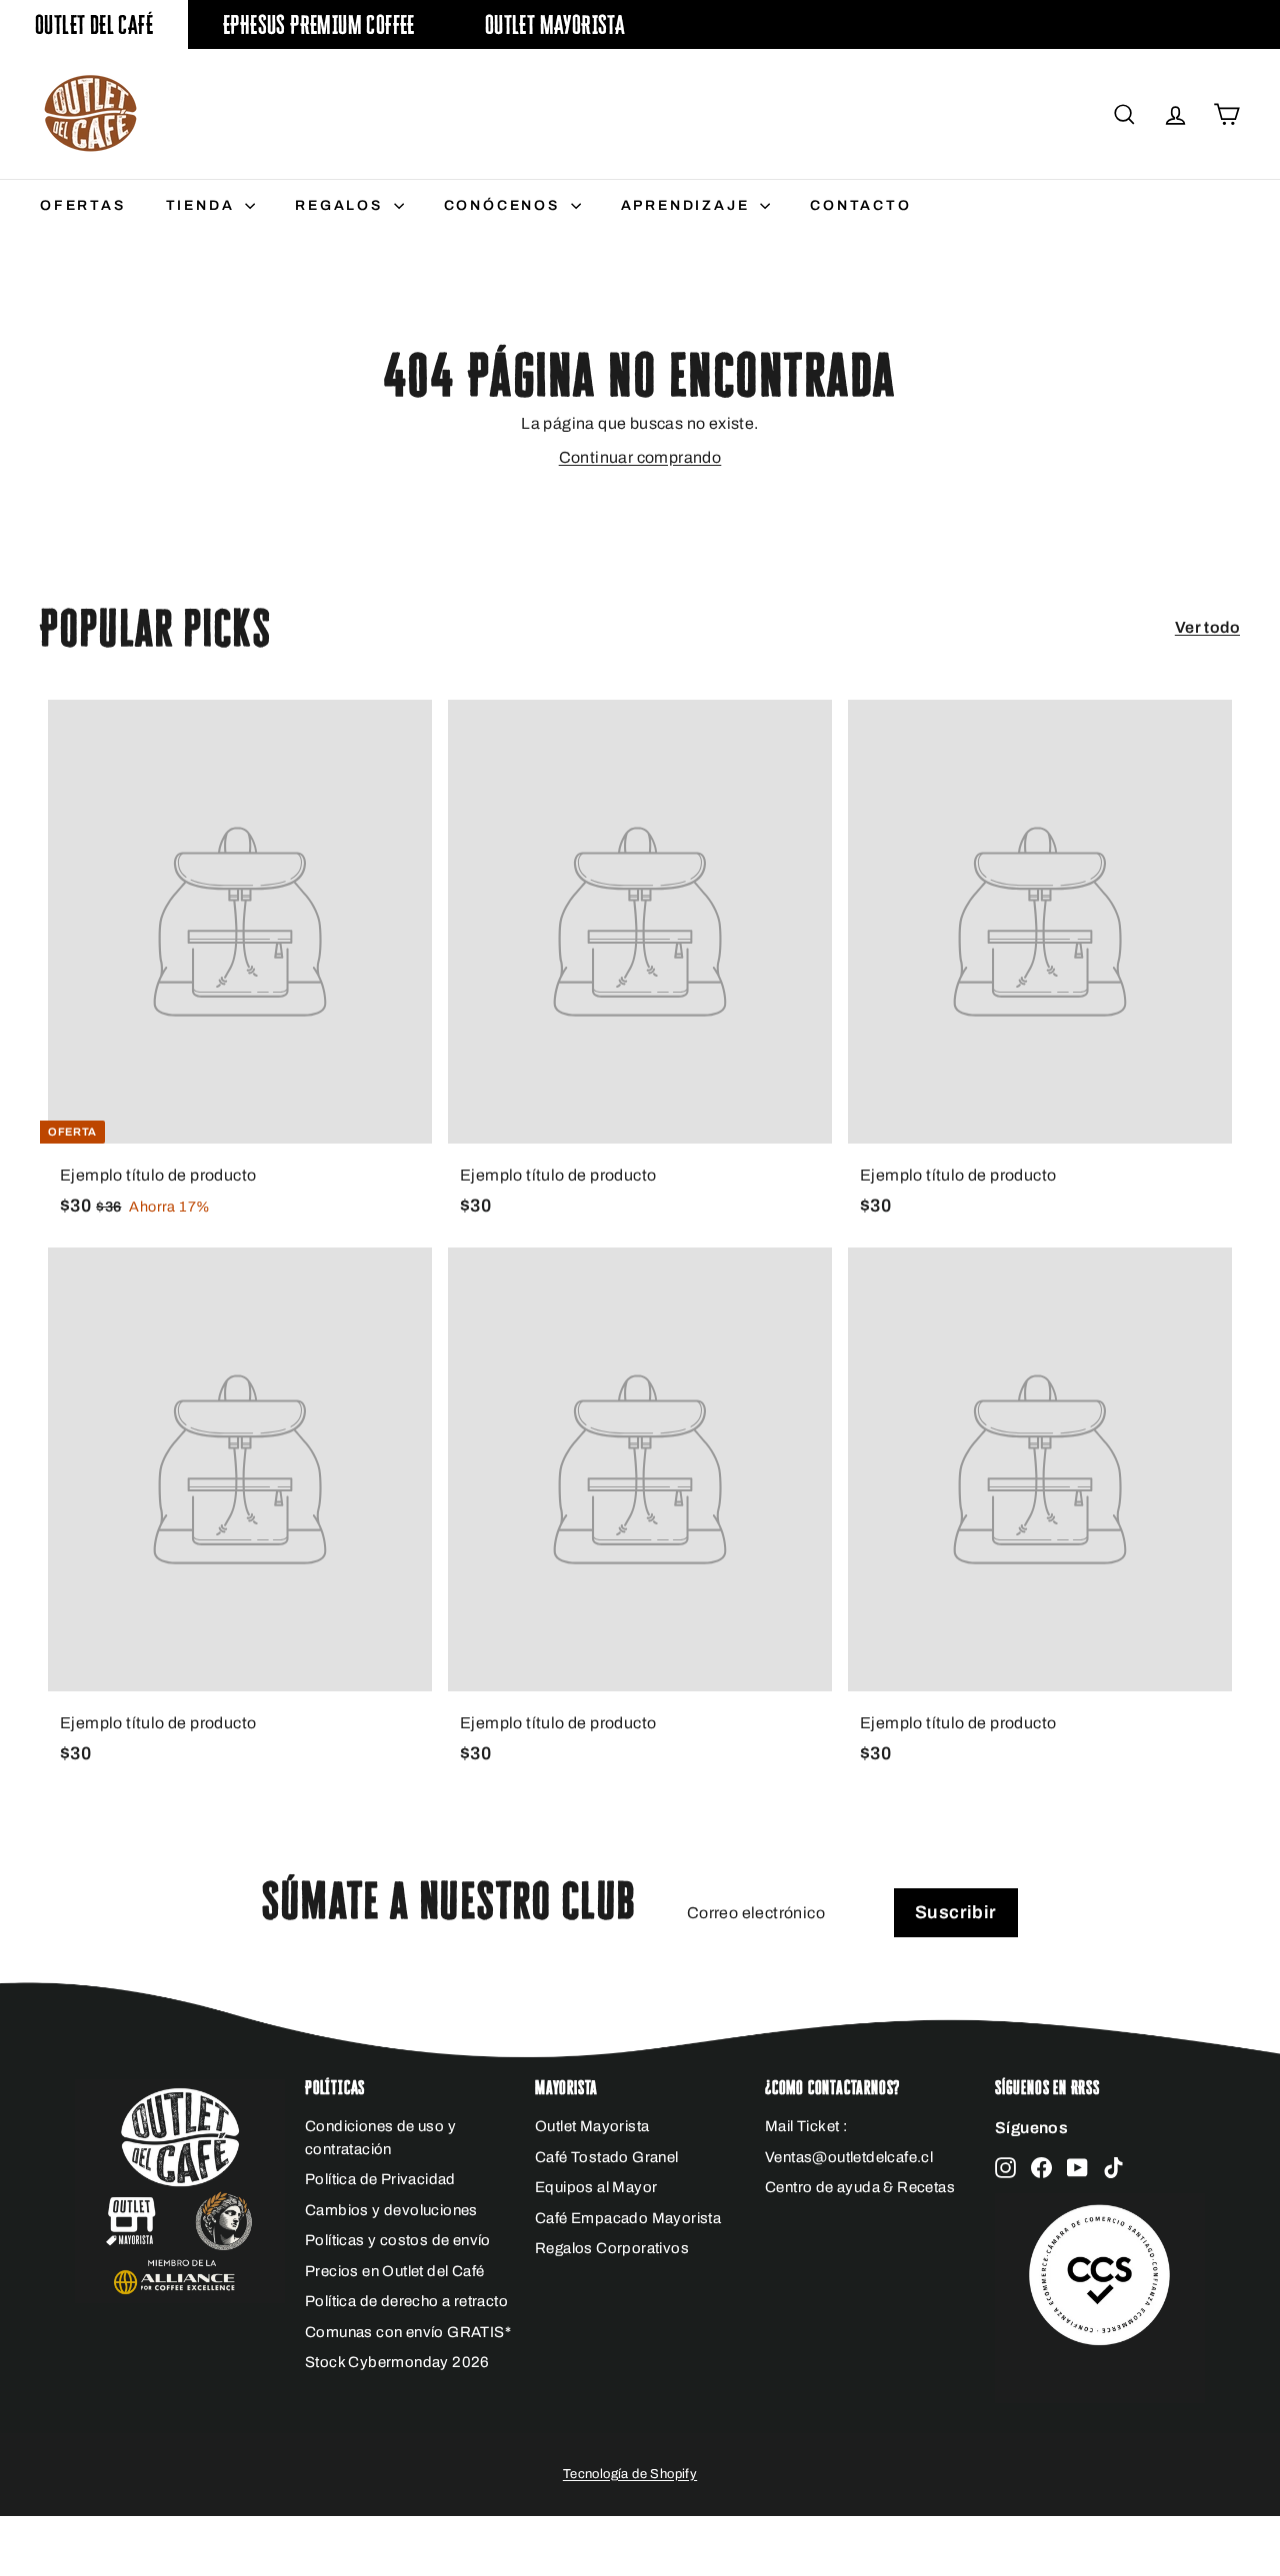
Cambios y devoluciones (391, 2210)
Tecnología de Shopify (630, 2474)
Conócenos (505, 205)
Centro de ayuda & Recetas (860, 2187)
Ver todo (1207, 627)
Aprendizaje (688, 205)
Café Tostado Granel (607, 2157)
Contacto (860, 205)
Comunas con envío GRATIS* (408, 2332)
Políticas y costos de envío (398, 2240)
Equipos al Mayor (596, 2187)
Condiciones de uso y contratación (380, 2138)
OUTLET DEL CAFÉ (94, 24)
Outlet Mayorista (555, 24)
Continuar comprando (640, 457)
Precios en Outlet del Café (394, 2271)
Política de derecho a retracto (406, 2301)
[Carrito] (1226, 114)
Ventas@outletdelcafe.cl (849, 2157)
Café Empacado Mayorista (628, 2218)
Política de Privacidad (380, 2179)
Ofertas (83, 205)
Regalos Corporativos (612, 2248)
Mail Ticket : (806, 2126)
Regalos (341, 205)
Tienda (203, 205)
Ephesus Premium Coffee (319, 24)
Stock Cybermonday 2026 (397, 2362)
